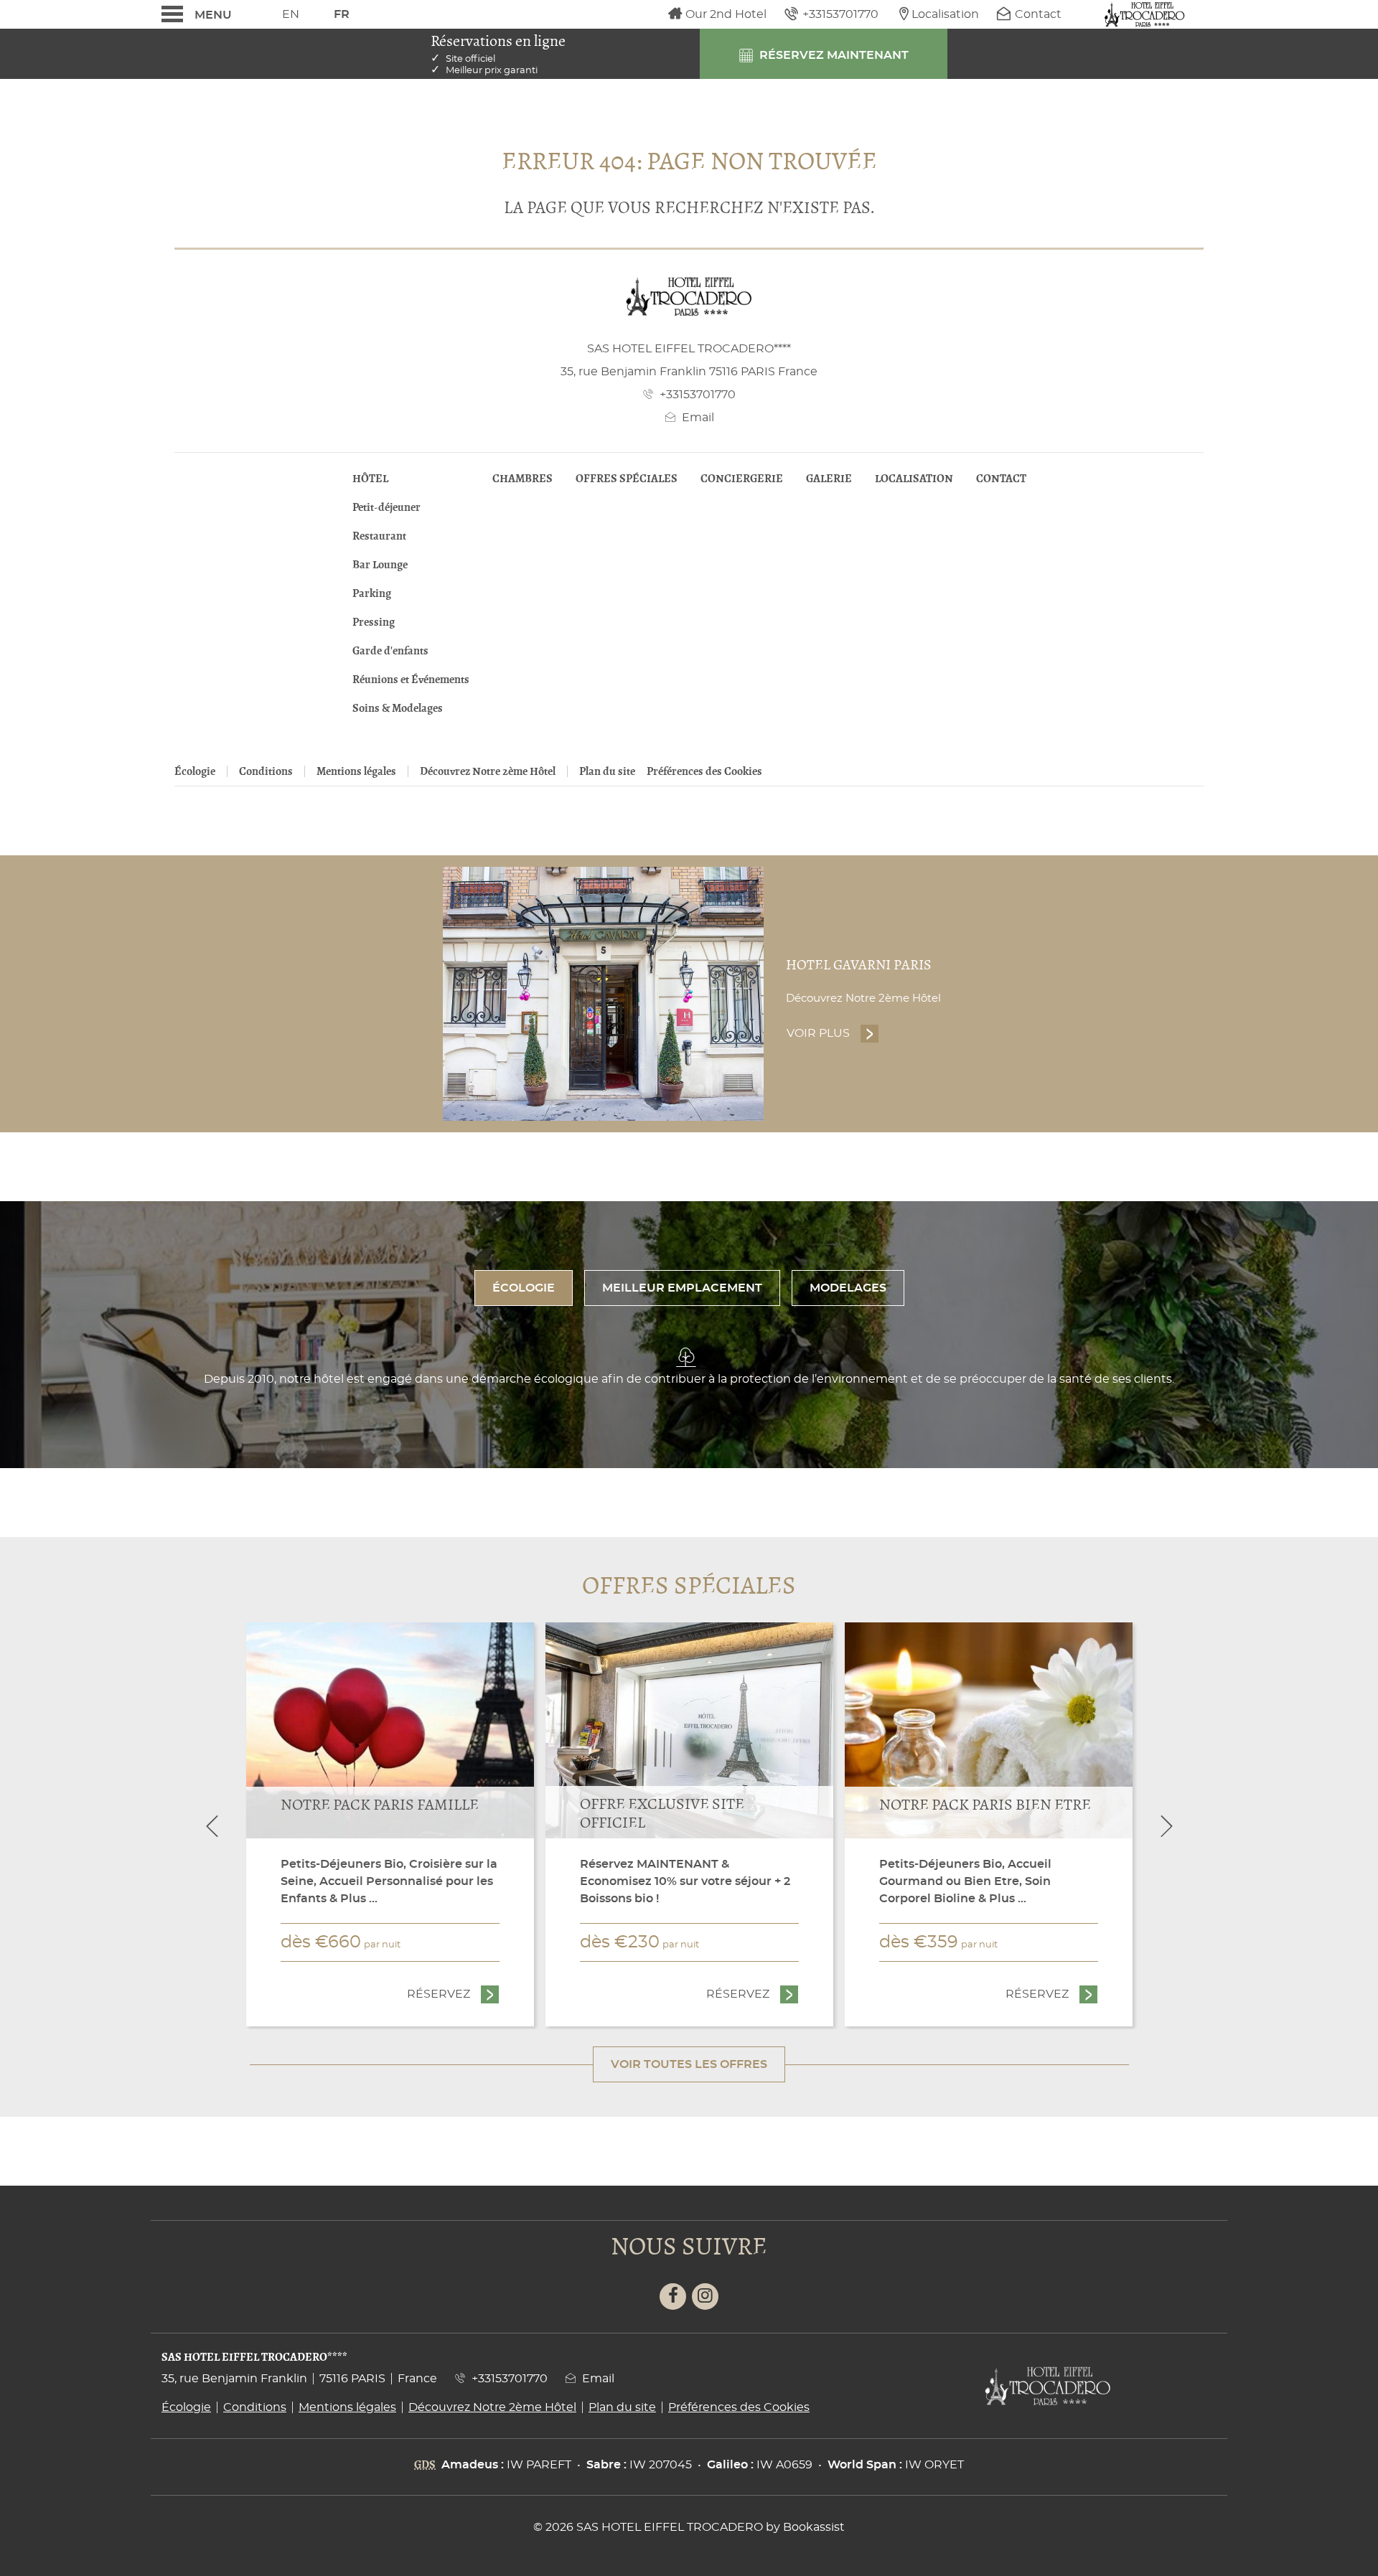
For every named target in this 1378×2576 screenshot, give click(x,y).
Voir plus (833, 1033)
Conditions (266, 771)
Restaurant (379, 536)
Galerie (829, 479)
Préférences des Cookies (704, 771)
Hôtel (370, 479)
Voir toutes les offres (689, 2064)
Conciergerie (742, 479)
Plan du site (607, 771)
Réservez (453, 1994)
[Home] (1145, 14)
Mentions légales (356, 771)
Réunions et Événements (411, 680)
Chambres (522, 479)
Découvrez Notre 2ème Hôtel (488, 771)
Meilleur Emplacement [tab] (682, 1288)
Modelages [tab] (848, 1288)
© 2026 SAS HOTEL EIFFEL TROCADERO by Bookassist (689, 2527)
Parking (372, 593)
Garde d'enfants (390, 651)
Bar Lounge (380, 565)
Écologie (195, 771)
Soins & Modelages (398, 708)
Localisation (914, 479)
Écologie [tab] (524, 1288)
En (291, 14)
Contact (1001, 479)
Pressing (374, 622)
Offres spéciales (627, 479)
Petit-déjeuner (386, 507)
